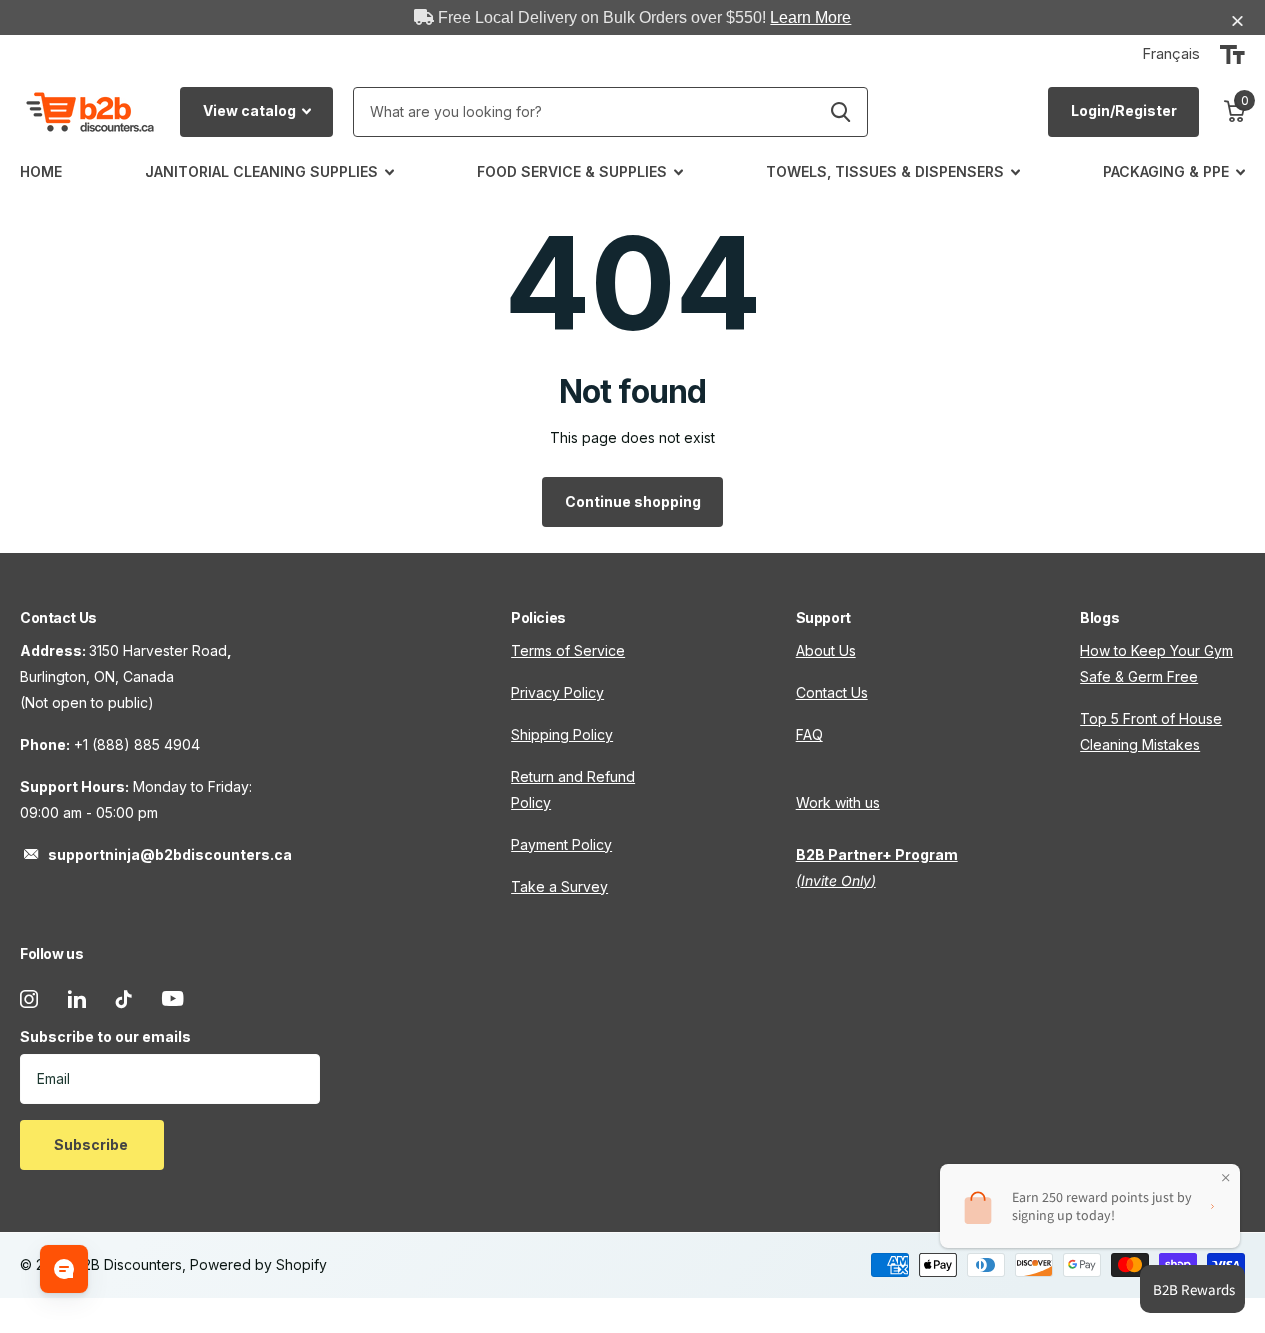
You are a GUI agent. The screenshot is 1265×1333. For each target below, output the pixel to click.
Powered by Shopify (258, 1264)
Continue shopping (633, 501)
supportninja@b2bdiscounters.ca (170, 854)
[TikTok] (124, 999)
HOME (41, 171)
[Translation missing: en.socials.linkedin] (77, 999)
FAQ (809, 734)
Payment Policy (561, 844)
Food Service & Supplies (572, 171)
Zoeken (840, 112)
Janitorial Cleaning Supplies (261, 171)
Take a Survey (559, 886)
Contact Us (832, 692)
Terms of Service (568, 650)
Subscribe (92, 1144)
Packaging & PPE (1166, 171)
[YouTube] (172, 998)
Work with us (838, 802)
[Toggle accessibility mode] (1232, 55)
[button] (1240, 21)
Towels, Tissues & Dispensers (885, 171)
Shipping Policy (562, 734)
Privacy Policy (557, 692)
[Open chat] (64, 1269)
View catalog (251, 110)
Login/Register (1124, 110)
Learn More (810, 17)
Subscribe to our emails (105, 1036)
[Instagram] (29, 999)
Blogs (1099, 617)
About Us (826, 650)
